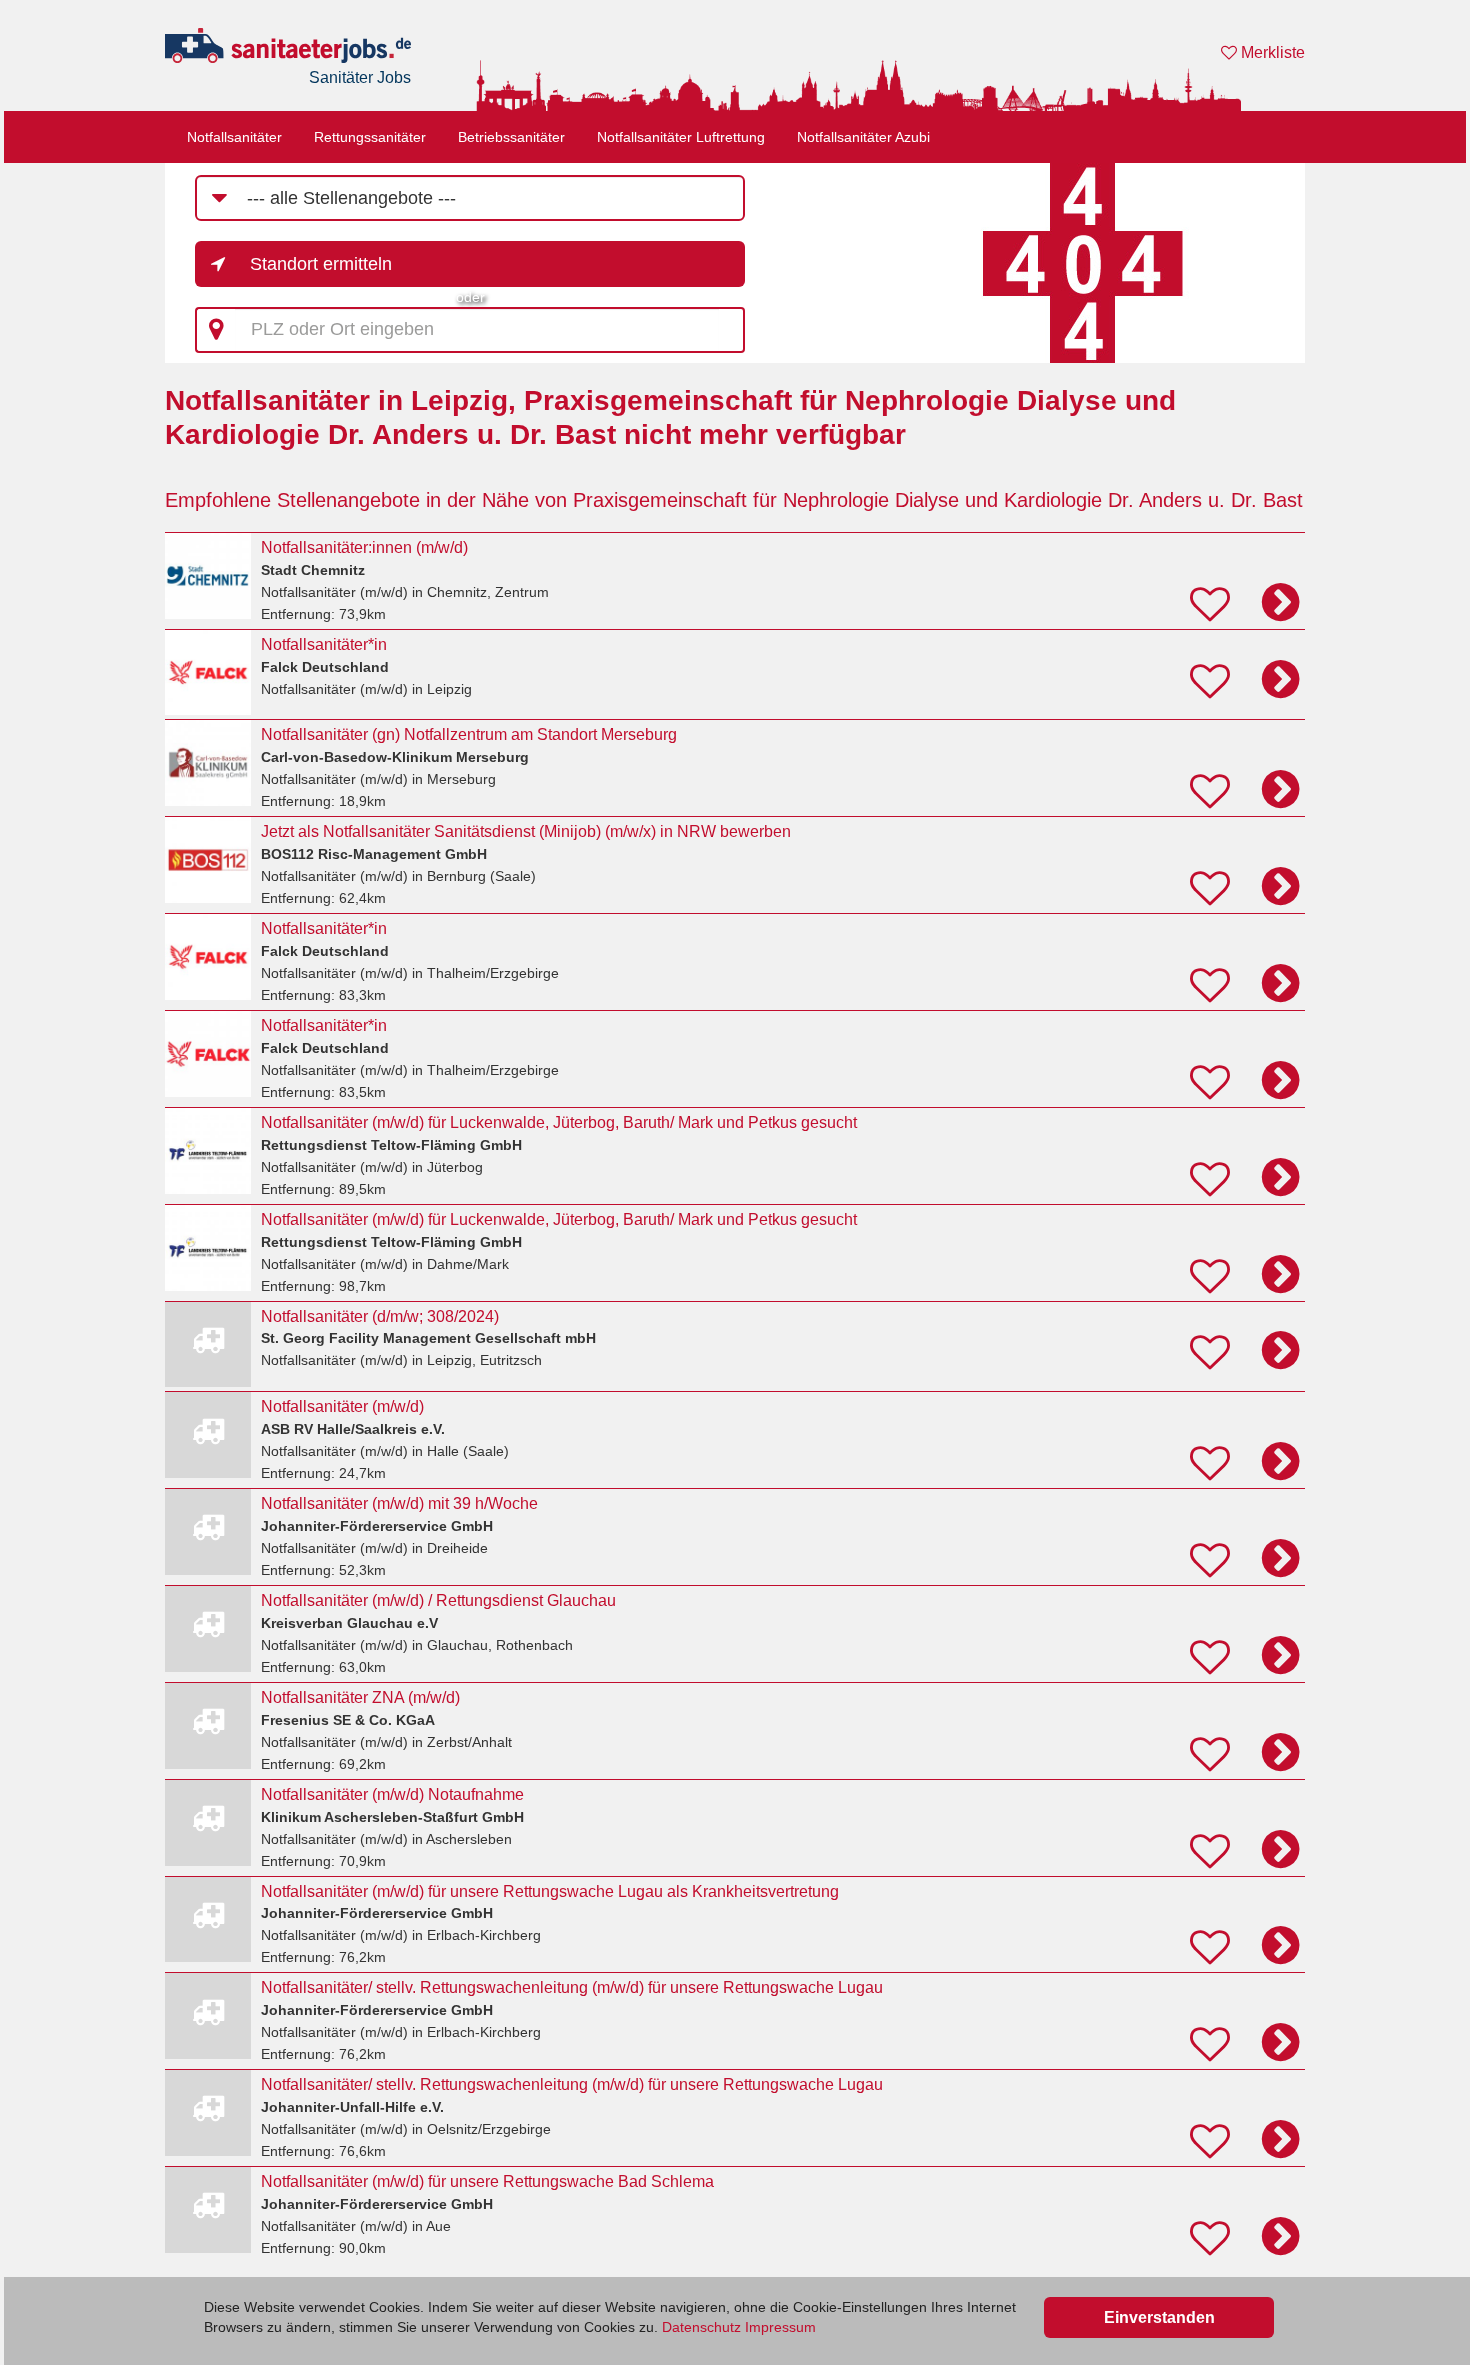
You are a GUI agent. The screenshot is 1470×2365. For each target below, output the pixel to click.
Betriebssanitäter (511, 137)
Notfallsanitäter (234, 137)
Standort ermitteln (321, 264)
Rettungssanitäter (370, 137)
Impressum (780, 2327)
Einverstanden (1159, 2317)
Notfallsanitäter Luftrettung (681, 137)
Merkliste (1271, 52)
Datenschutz (701, 2327)
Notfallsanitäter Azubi (863, 137)
